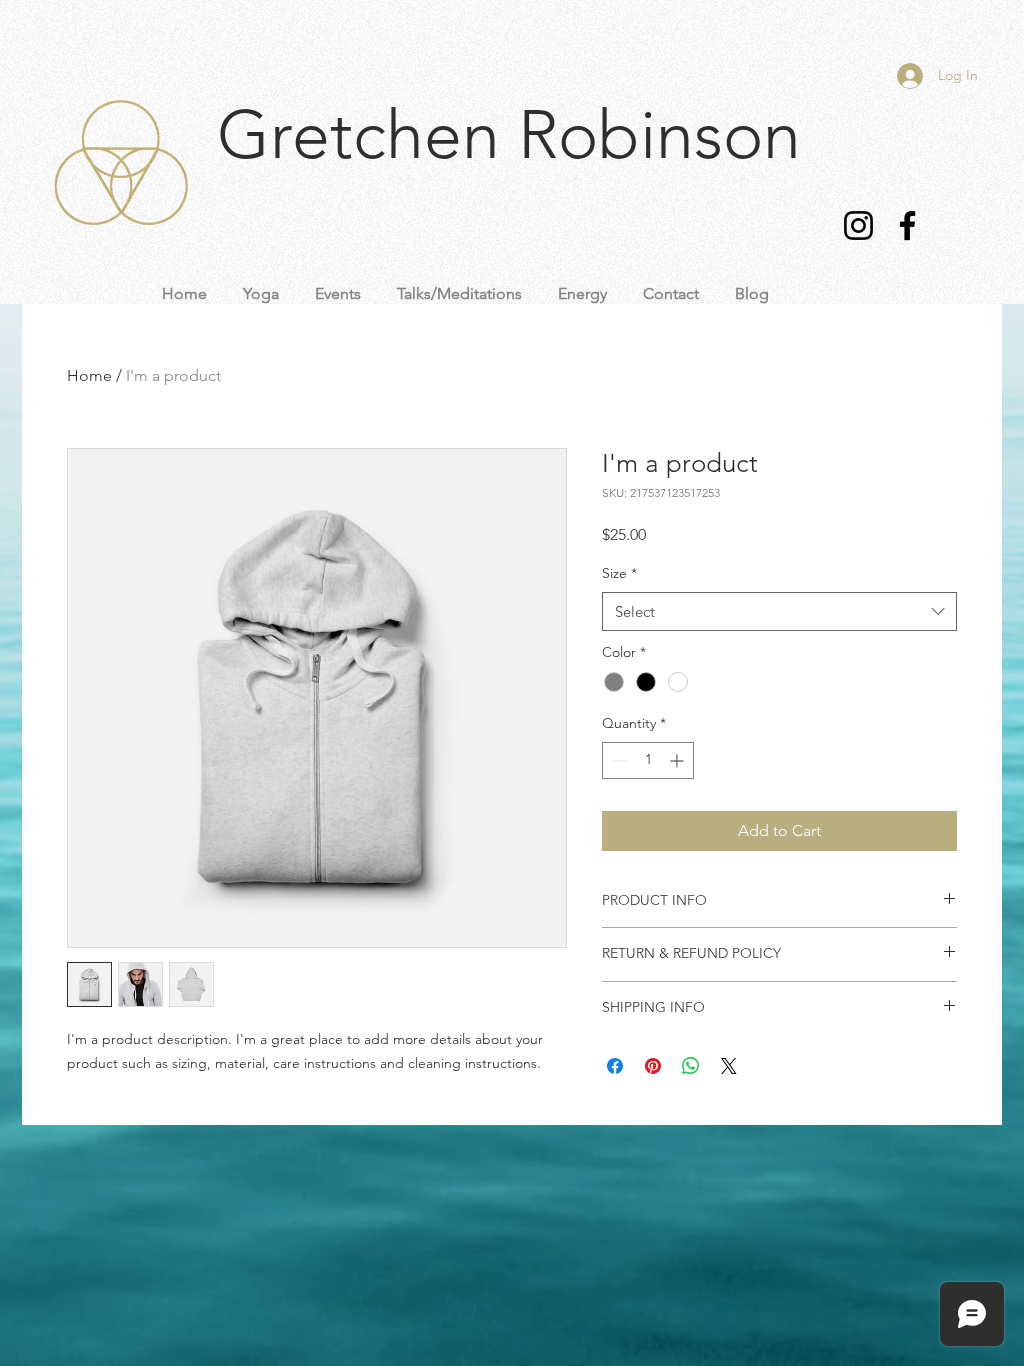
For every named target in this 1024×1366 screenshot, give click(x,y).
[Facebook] (907, 225)
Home (89, 375)
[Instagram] (858, 225)
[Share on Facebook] (615, 1066)
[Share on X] (729, 1066)
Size (619, 573)
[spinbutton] (648, 760)
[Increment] (678, 760)
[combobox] (779, 611)
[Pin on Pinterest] (653, 1066)
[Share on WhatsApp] (691, 1066)
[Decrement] (617, 760)
